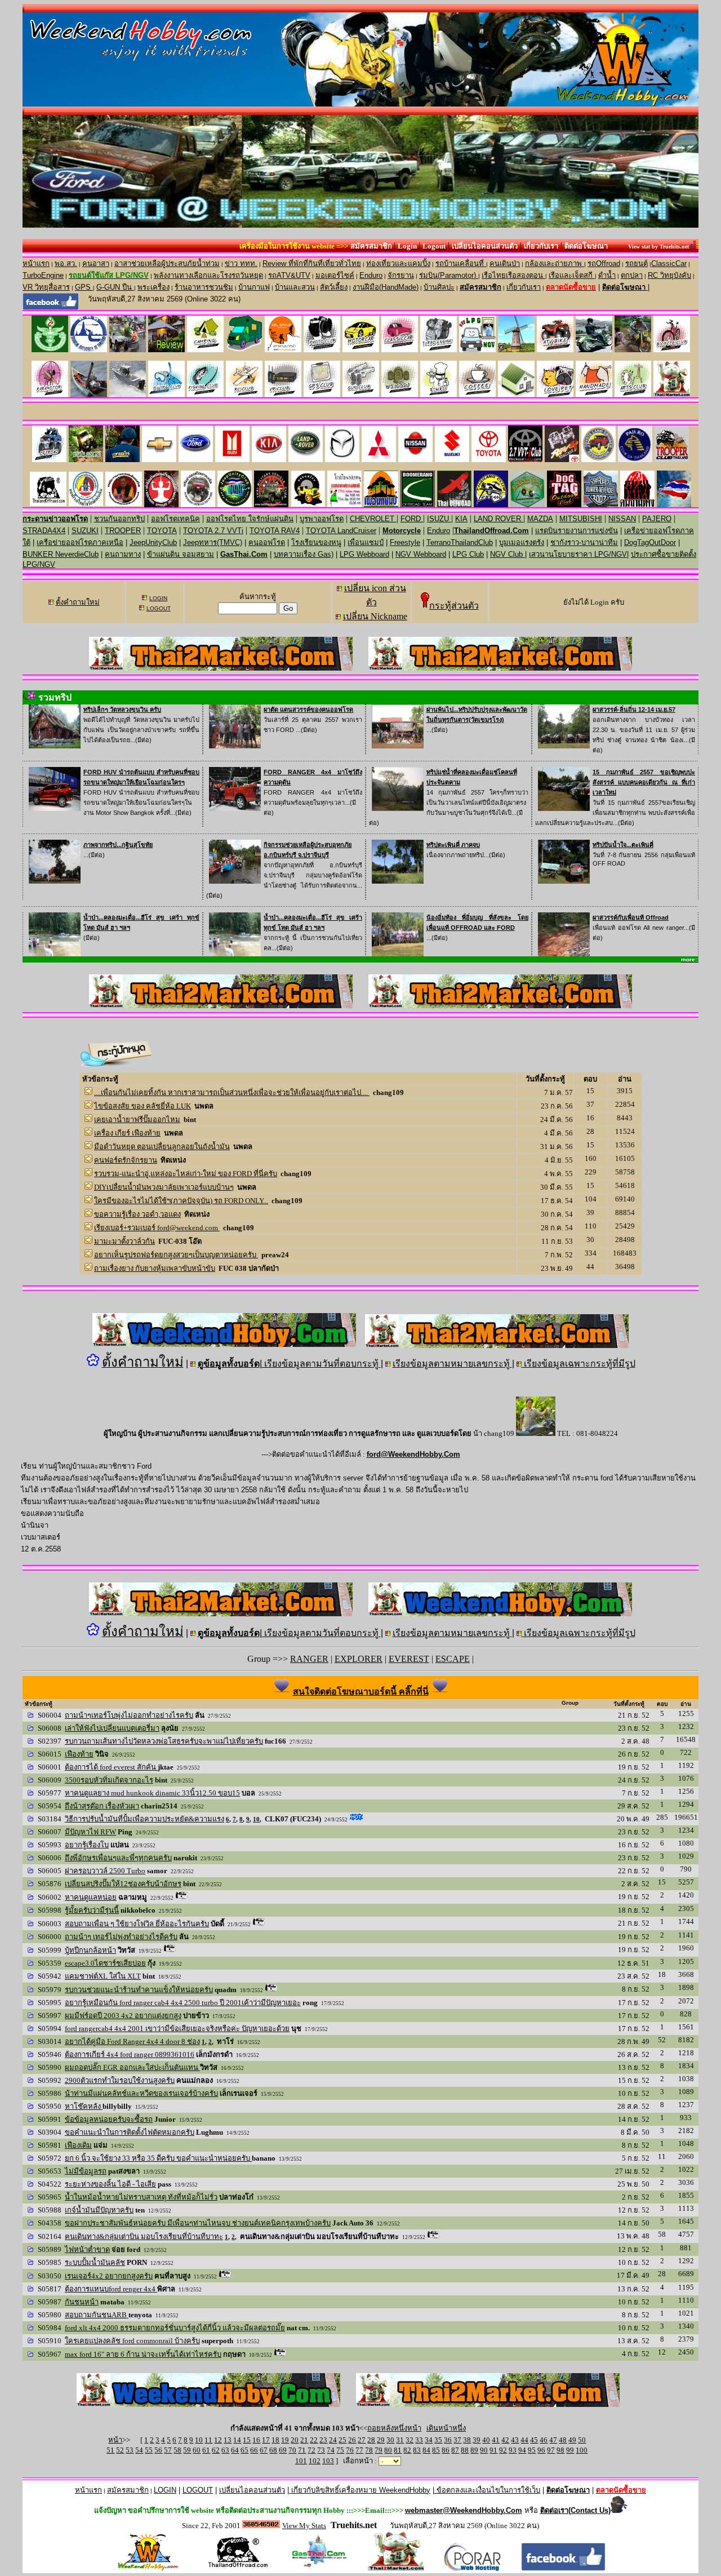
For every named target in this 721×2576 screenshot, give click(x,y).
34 (429, 2440)
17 (266, 2440)
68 (273, 2450)
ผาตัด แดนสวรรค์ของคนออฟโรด (308, 710)
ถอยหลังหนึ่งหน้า (394, 2428)
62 (216, 2450)
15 (247, 2440)
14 (237, 2440)
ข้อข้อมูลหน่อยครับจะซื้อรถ (109, 2119)
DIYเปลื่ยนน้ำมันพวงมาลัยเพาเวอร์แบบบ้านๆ (164, 1187)
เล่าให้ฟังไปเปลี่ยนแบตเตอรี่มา (112, 1728)
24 (333, 2440)
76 (350, 2450)
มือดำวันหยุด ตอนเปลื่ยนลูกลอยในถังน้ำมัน (162, 1147)
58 (177, 2450)
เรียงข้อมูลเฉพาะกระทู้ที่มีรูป (578, 1364)
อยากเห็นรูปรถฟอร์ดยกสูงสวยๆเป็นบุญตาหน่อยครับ (176, 1255)
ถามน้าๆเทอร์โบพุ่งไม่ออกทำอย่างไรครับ (129, 1715)
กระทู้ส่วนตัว (454, 606)
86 (446, 2450)
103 (328, 2461)
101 (301, 2461)
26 (352, 2440)
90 (484, 2450)
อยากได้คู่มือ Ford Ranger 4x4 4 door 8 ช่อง (132, 2041)
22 (314, 2440)
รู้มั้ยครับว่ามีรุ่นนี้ (92, 1910)
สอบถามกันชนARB (97, 2315)
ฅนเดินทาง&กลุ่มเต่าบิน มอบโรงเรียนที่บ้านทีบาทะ (144, 2236)
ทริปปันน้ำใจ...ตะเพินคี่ (623, 845)
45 (534, 2440)
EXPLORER (359, 1659)
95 (532, 2450)
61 (206, 2450)
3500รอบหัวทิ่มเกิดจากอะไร (109, 1780)
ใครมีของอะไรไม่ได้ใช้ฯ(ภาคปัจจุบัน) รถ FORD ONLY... (181, 1201)
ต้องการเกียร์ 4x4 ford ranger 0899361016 (130, 2054)
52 (120, 2450)
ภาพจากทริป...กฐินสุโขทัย (118, 845)
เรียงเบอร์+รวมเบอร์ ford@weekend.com (157, 1228)
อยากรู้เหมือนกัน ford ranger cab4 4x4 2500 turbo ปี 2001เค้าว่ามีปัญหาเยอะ (183, 2003)
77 (359, 2450)
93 (513, 2450)
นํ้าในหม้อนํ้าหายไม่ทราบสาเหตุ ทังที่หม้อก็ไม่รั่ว (141, 2197)
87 (455, 2450)
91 (493, 2450)
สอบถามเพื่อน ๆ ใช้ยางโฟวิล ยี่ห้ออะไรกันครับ (137, 1924)
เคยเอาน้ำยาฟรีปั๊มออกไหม (137, 1119)
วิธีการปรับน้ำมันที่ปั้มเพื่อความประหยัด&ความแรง (144, 1819)
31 (400, 2440)
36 (448, 2440)
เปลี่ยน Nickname (375, 616)
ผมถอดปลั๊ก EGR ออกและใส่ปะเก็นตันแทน (132, 2067)
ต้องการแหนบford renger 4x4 (111, 2289)
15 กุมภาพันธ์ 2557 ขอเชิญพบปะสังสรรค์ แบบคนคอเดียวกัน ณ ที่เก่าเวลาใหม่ (644, 782)
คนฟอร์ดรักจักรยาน (126, 1160)
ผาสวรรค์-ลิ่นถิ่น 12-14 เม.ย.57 (634, 710)
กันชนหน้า (82, 2302)
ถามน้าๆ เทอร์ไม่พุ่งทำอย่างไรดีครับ (121, 1937)
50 (582, 2440)
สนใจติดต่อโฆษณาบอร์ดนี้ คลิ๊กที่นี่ (361, 1692)
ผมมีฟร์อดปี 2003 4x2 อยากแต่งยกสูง (123, 2016)
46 (544, 2440)
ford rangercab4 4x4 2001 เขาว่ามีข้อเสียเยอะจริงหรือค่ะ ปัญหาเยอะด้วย (177, 2029)
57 (168, 2450)
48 (563, 2440)
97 (551, 2450)
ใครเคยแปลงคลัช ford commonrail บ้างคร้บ (132, 2341)
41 (496, 2440)
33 (419, 2440)
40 (486, 2440)
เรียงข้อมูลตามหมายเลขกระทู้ (452, 1364)
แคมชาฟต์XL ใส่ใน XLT (103, 1976)
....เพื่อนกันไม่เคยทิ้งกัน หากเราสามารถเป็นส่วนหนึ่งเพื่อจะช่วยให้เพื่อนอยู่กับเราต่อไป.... (232, 1092)
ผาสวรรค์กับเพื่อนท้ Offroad (631, 917)
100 (582, 2450)
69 (283, 2450)
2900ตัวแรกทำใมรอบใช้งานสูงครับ (120, 2080)
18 (275, 2440)
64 (235, 2450)
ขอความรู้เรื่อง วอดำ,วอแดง (137, 1214)
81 (398, 2450)
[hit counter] (261, 2525)
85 (436, 2450)
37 (457, 2440)
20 (295, 2440)
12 (218, 2440)
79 (379, 2450)
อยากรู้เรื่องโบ (87, 1845)
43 (515, 2440)
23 (323, 2440)
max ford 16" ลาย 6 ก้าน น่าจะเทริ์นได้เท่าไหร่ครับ (143, 2354)
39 (477, 2440)
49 (572, 2440)
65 (244, 2450)
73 (321, 2450)
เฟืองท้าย (79, 1754)
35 (438, 2440)
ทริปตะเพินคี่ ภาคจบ (453, 845)
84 (426, 2450)
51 (110, 2450)
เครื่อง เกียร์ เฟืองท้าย (127, 1133)
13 (228, 2440)
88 (465, 2450)
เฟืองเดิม (78, 2145)
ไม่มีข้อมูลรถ (86, 2171)
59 (187, 2450)
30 (390, 2440)
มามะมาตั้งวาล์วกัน (124, 1241)
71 (302, 2450)
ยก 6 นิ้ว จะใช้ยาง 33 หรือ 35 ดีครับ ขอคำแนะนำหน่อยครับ (158, 2158)
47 (553, 2440)
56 (158, 2450)
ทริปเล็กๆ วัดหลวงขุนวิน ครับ (122, 710)
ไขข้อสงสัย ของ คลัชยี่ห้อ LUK (143, 1106)
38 (467, 2440)
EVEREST (409, 1659)
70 (292, 2450)
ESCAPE (453, 1659)
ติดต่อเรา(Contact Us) (575, 2510)
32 (410, 2440)
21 (304, 2440)
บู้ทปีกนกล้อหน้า (90, 1950)
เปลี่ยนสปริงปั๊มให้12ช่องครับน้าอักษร (123, 1884)
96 (541, 2450)
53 (130, 2450)
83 (417, 2450)
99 (570, 2450)
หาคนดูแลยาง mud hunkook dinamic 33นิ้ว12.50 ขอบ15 (152, 1793)
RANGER (309, 1659)
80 (388, 2450)
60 (197, 2450)
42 (505, 2440)
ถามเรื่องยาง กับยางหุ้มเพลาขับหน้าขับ (155, 1268)
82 (407, 2450)
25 (342, 2440)
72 (311, 2450)
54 (139, 2450)
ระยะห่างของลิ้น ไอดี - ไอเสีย (110, 2184)
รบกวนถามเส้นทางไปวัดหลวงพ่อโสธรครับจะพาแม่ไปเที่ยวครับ (164, 1741)
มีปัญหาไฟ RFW (90, 1832)
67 (264, 2450)
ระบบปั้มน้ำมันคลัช (95, 2262)
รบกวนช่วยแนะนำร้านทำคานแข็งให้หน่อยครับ (139, 1990)
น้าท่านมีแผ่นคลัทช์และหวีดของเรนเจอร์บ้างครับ (141, 2093)
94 (522, 2450)
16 (256, 2440)
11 (208, 2440)
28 (371, 2440)
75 (340, 2450)
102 (315, 2461)
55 (149, 2450)
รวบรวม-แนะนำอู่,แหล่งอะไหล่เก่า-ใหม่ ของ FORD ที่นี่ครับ (186, 1174)
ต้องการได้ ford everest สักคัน (111, 1767)
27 (362, 2440)
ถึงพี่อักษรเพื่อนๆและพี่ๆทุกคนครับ (118, 1858)
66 (254, 2450)
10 (256, 1819)
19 (285, 2440)
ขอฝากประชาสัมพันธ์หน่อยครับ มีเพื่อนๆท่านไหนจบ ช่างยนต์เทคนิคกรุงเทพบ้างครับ (198, 2223)
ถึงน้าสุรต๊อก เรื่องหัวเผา (102, 1806)
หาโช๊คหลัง (84, 2106)
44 (524, 2440)
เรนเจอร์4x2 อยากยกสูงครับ (109, 2276)
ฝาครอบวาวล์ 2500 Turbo (105, 1871)
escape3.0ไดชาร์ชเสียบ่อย (105, 1963)
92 (503, 2450)
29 (381, 2440)
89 (474, 2450)
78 (369, 2450)
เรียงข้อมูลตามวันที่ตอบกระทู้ (321, 1364)
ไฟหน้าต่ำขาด (87, 2249)
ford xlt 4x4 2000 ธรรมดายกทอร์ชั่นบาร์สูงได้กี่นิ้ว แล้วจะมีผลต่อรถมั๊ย (175, 2328)
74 (331, 2450)
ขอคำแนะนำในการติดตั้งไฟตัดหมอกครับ (130, 2132)
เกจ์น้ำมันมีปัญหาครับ (99, 2210)
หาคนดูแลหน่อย (91, 1897)
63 (225, 2450)
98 (560, 2450)
